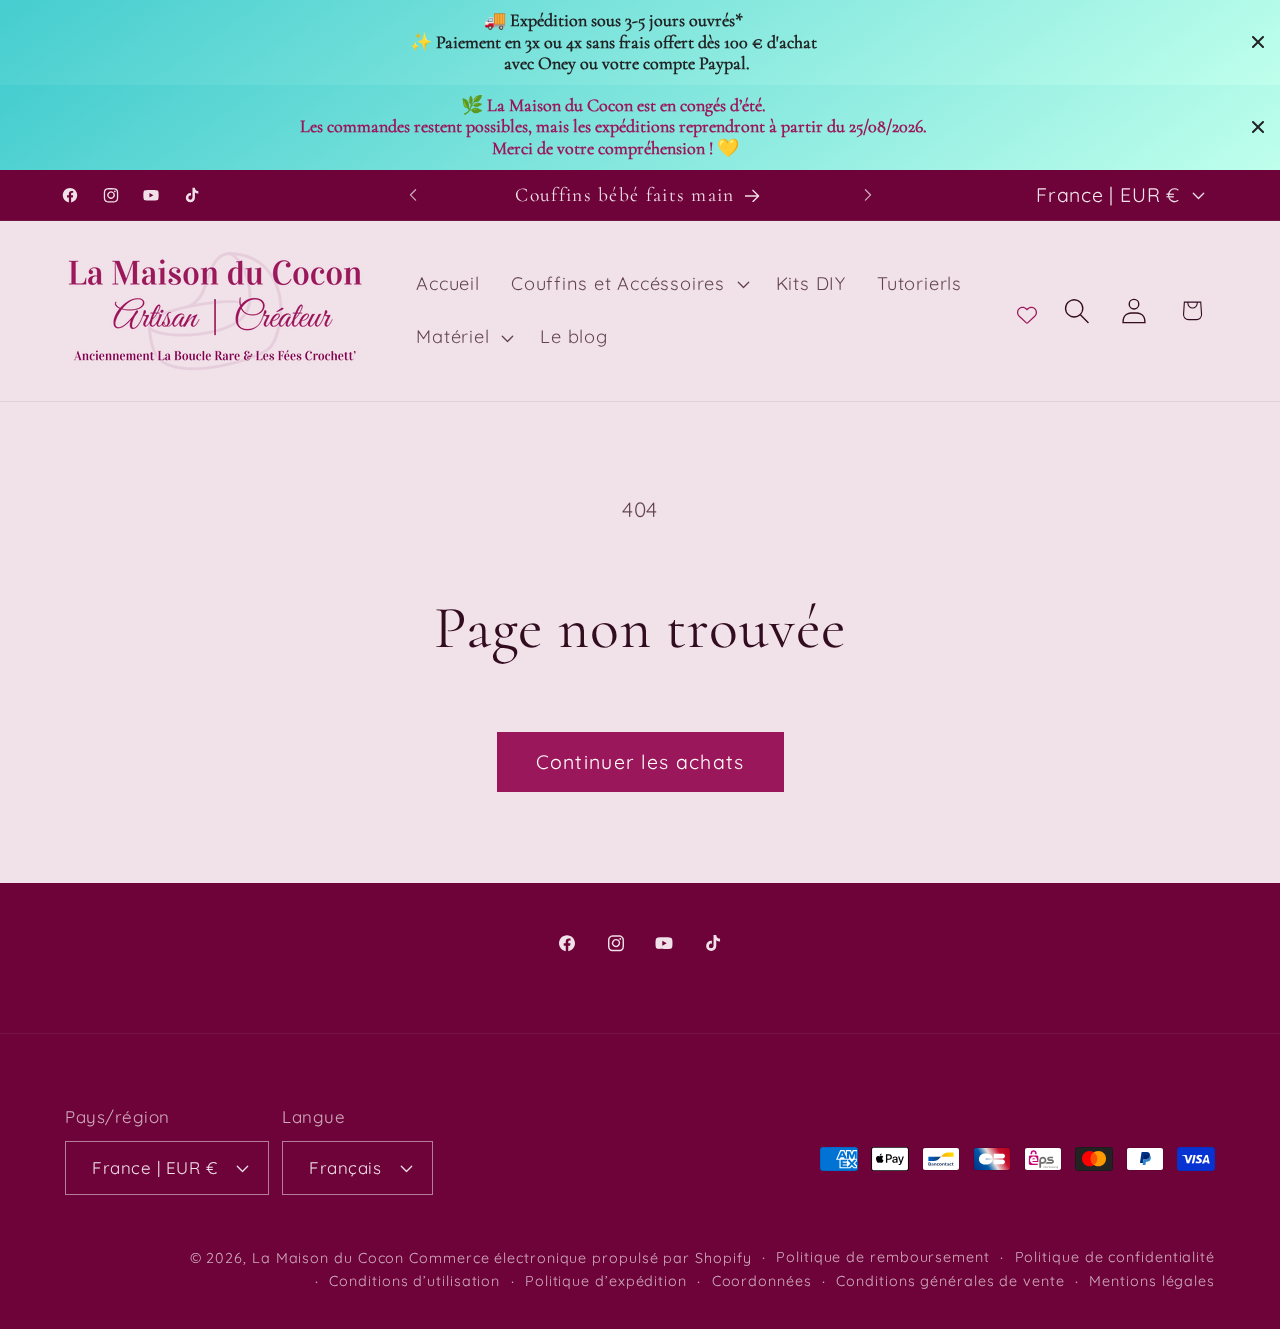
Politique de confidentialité (1115, 1256)
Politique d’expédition (606, 1280)
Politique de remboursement (883, 1256)
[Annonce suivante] (868, 194)
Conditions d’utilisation (414, 1280)
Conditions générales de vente (950, 1280)
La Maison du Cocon (330, 1257)
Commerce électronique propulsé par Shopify (580, 1257)
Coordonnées (762, 1280)
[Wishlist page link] (1027, 311)
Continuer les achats (640, 761)
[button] (627, 284)
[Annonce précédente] (413, 194)
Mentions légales (1152, 1280)
